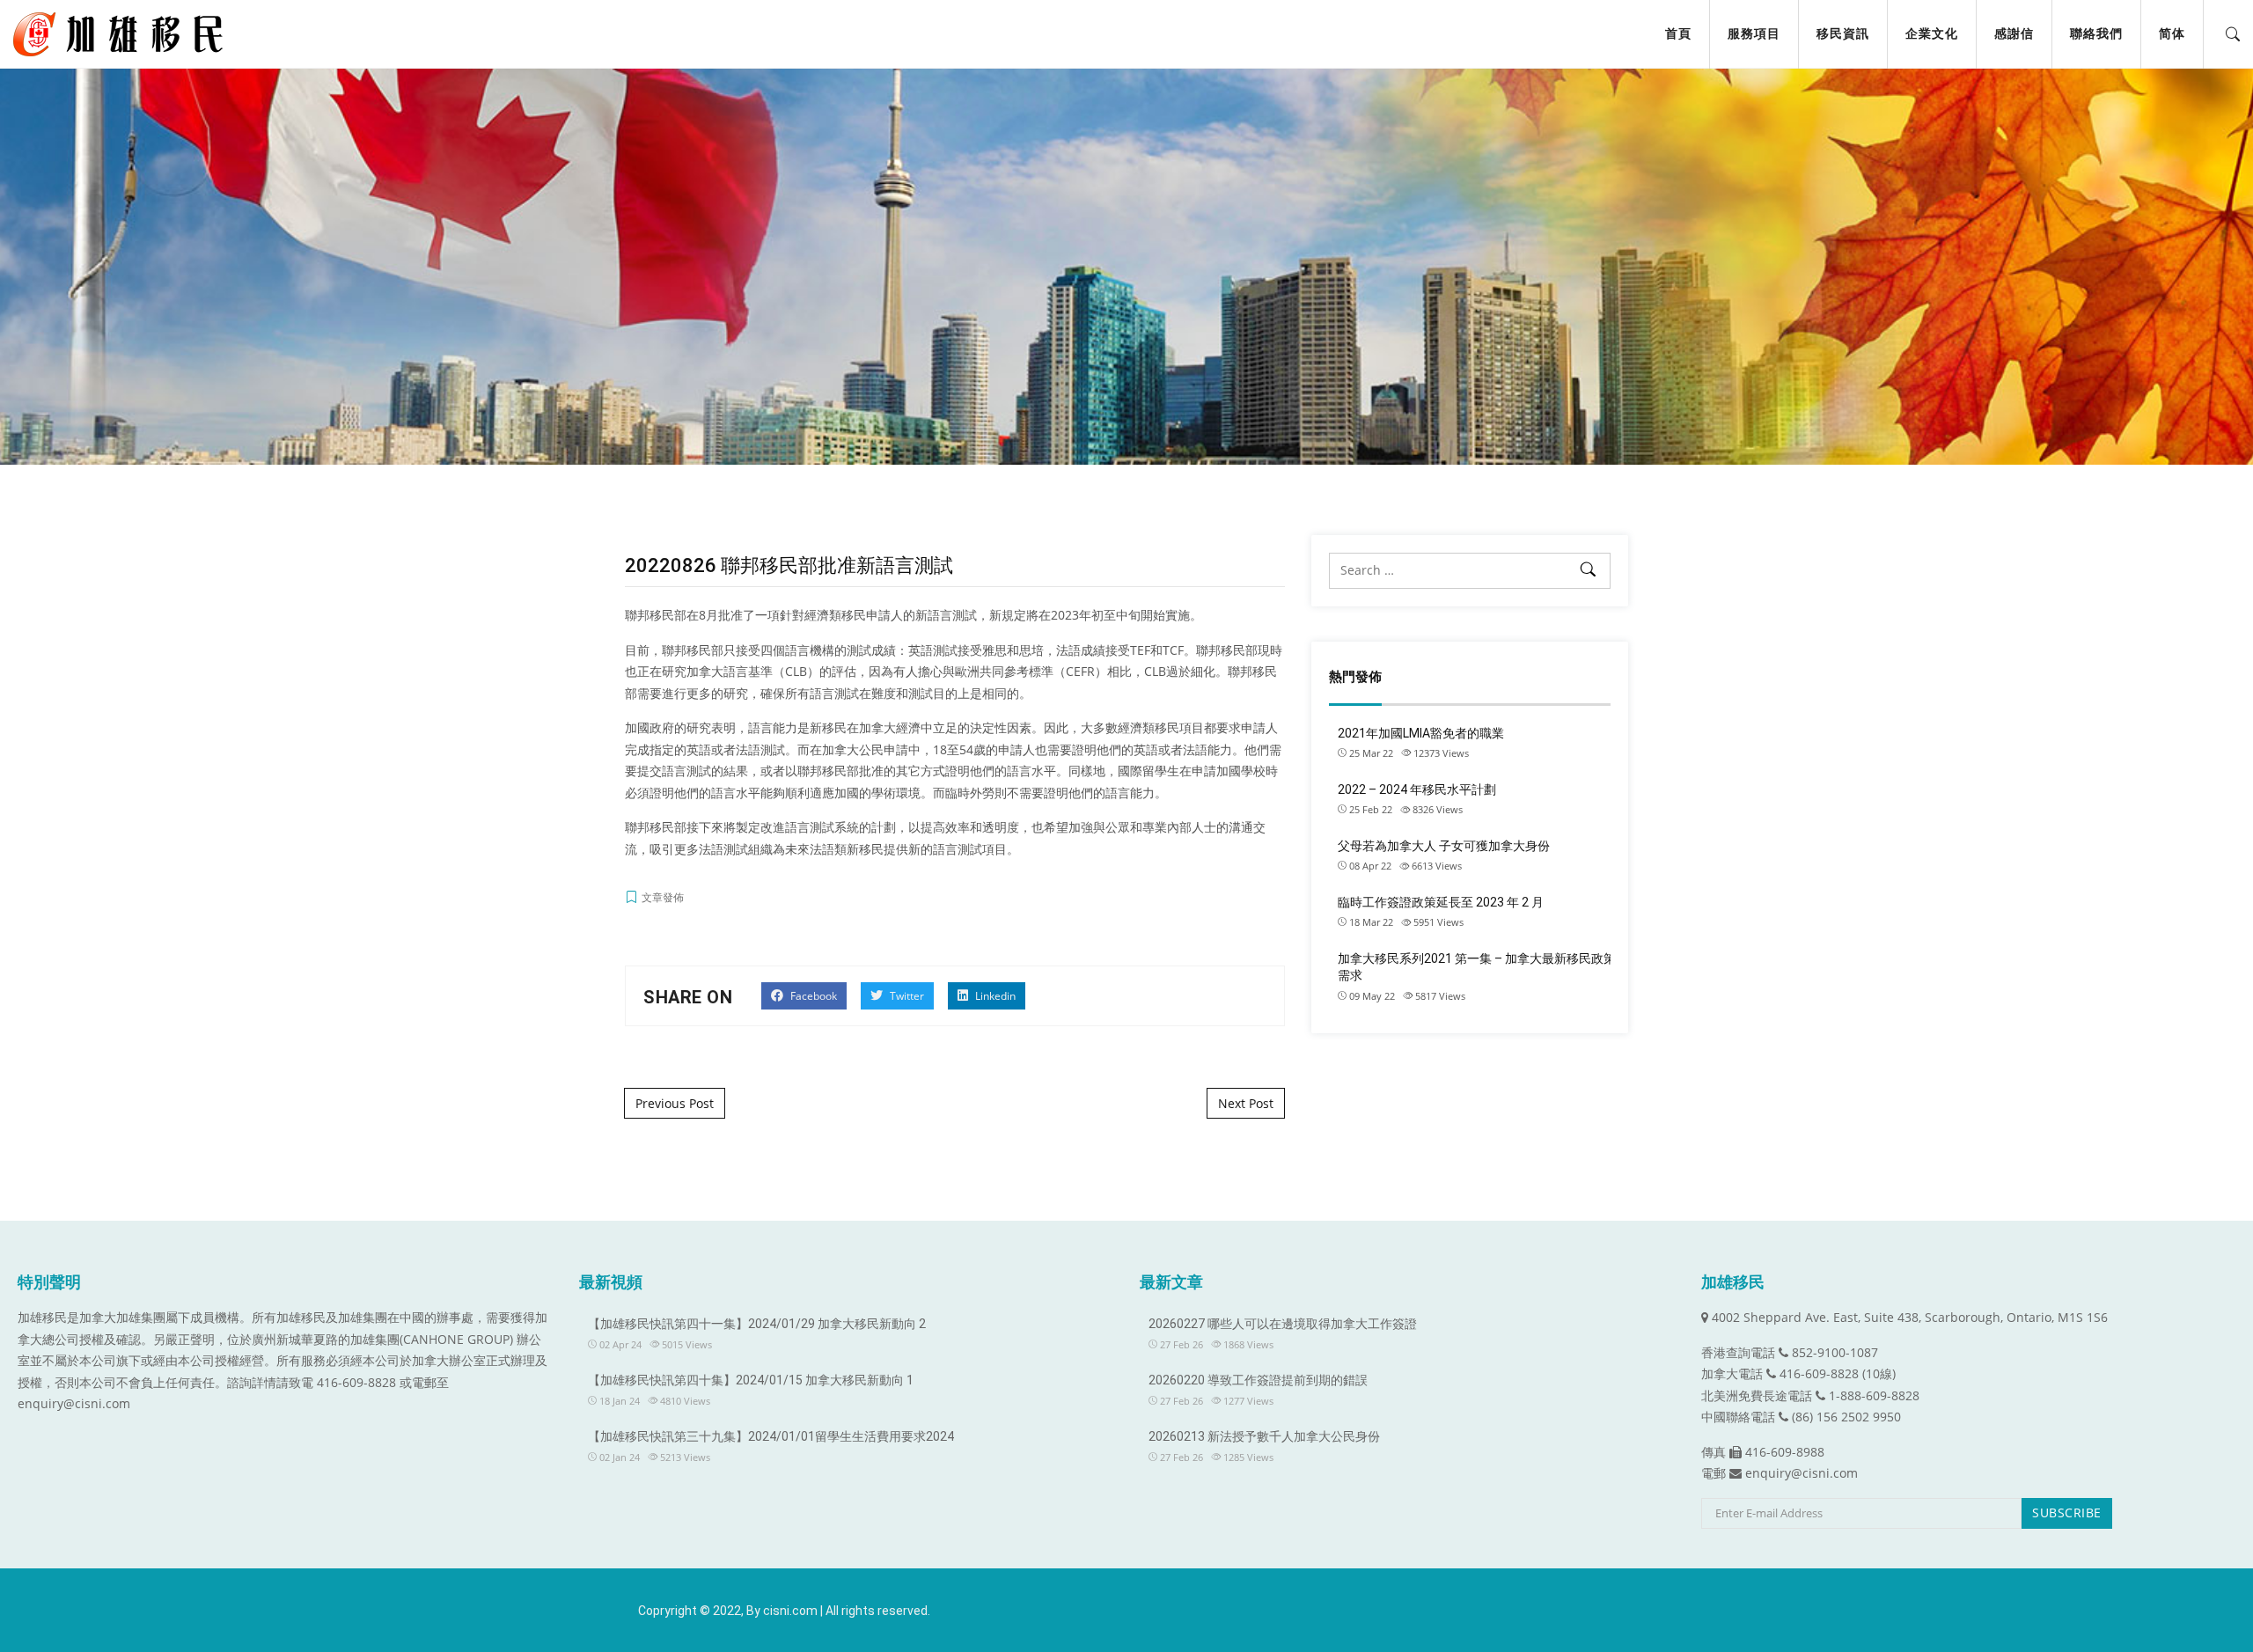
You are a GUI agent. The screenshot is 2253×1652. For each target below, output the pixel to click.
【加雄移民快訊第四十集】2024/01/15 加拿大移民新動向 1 (751, 1380)
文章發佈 (663, 897)
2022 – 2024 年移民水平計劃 (1417, 789)
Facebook (812, 996)
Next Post (1246, 1103)
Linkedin (994, 996)
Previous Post (675, 1103)
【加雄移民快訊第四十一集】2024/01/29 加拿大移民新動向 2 (757, 1324)
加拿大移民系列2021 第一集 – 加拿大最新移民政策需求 (1477, 967)
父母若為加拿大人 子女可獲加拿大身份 (1444, 846)
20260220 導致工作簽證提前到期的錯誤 (1258, 1380)
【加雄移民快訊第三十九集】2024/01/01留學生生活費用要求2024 (771, 1436)
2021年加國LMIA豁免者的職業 (1421, 733)
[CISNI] (125, 34)
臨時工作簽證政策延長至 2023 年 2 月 (1441, 902)
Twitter (906, 996)
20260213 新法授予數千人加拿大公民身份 (1264, 1436)
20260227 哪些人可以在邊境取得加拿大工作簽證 (1283, 1324)
